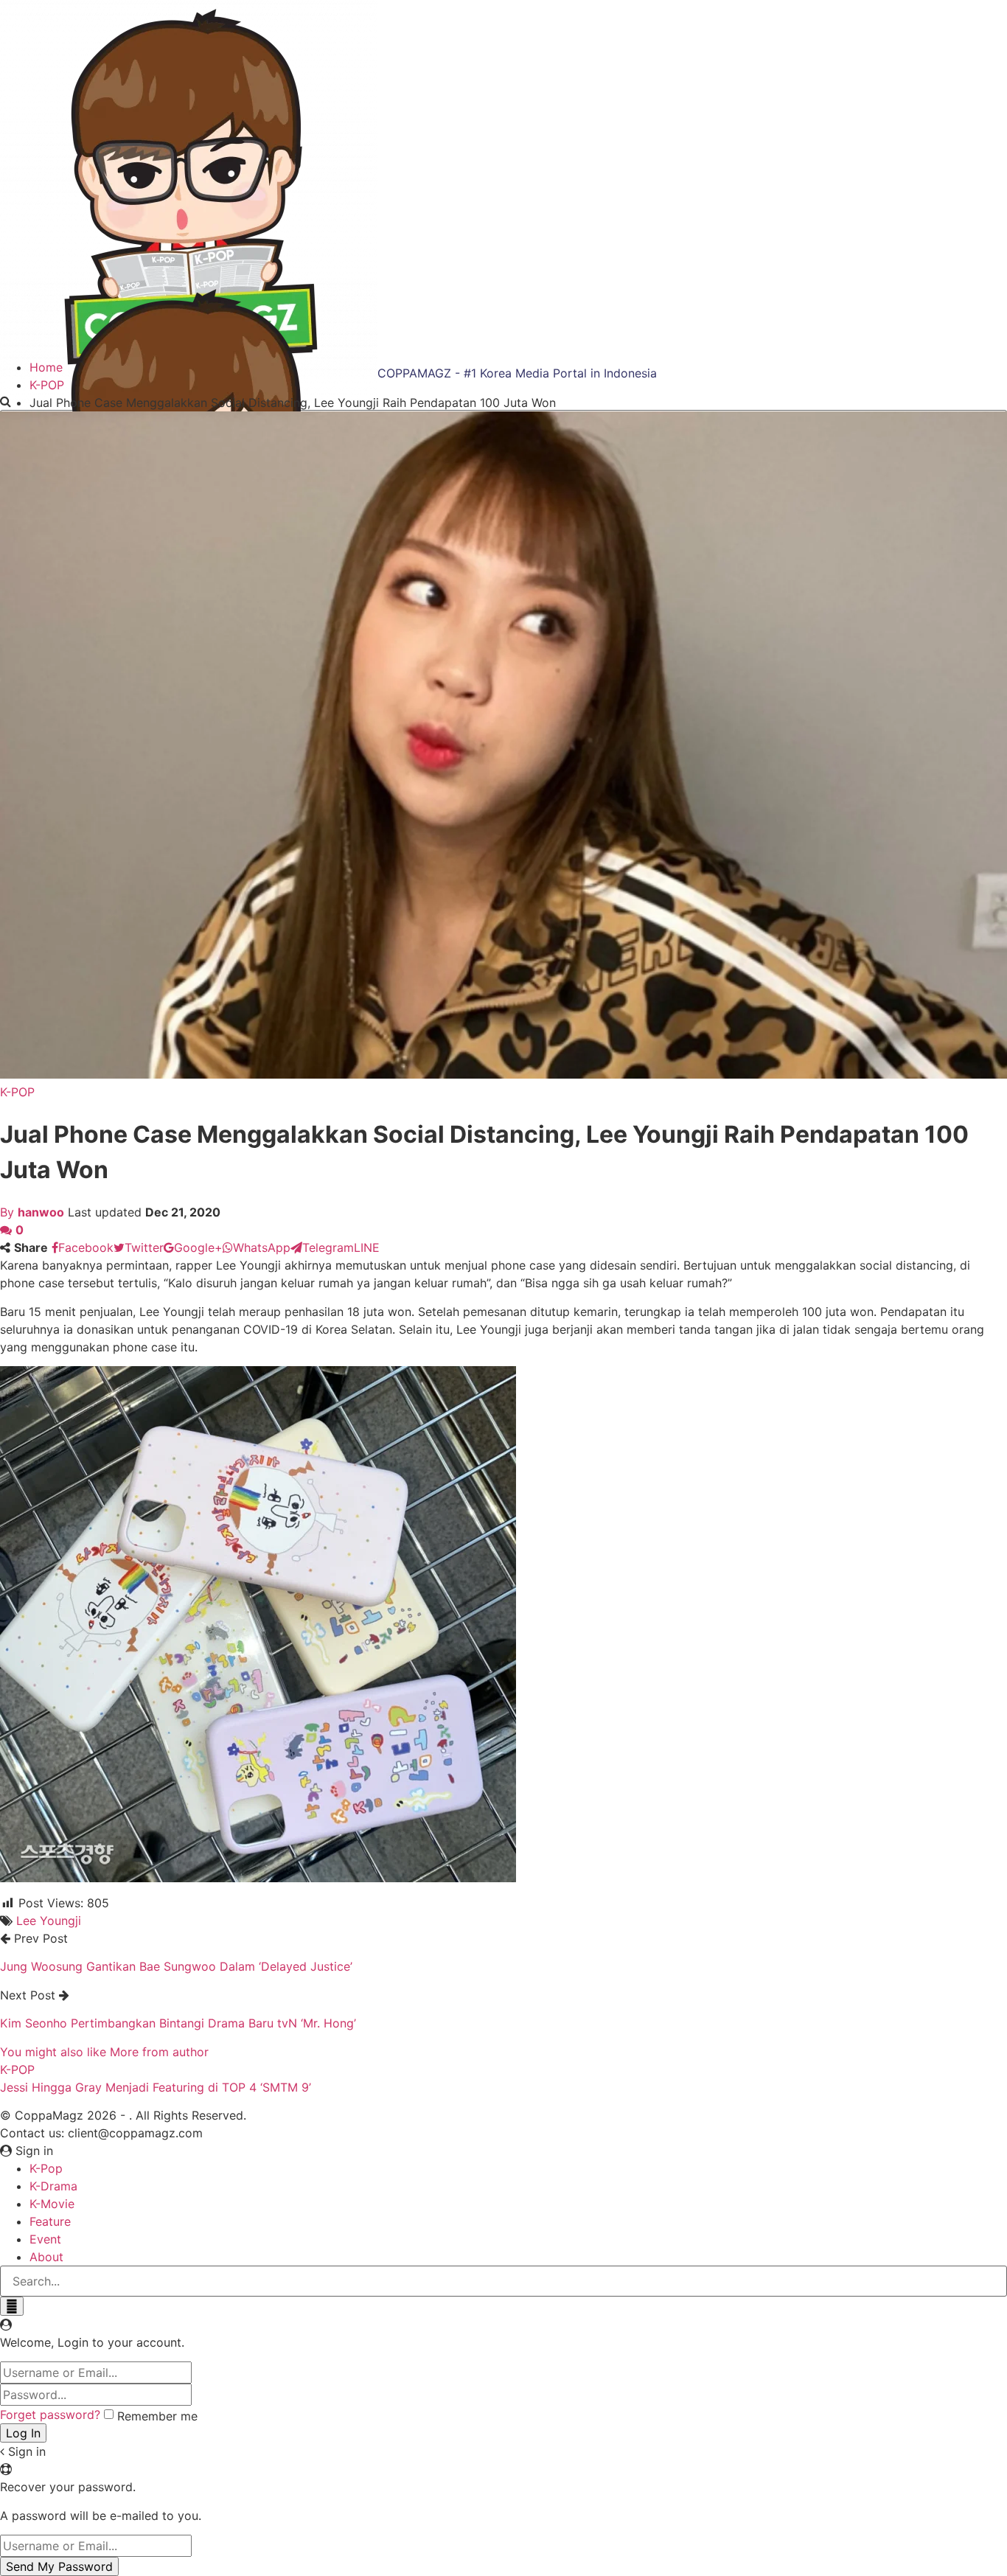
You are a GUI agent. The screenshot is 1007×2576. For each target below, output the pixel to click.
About (46, 2257)
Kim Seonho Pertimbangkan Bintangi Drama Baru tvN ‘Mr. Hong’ (178, 2023)
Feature (50, 2221)
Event (45, 2239)
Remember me (157, 2416)
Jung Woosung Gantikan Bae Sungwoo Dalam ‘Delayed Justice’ (176, 1966)
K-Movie (52, 2204)
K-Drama (53, 2186)
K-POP (17, 1092)
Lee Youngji (49, 1921)
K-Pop (46, 2168)
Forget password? (50, 2415)
